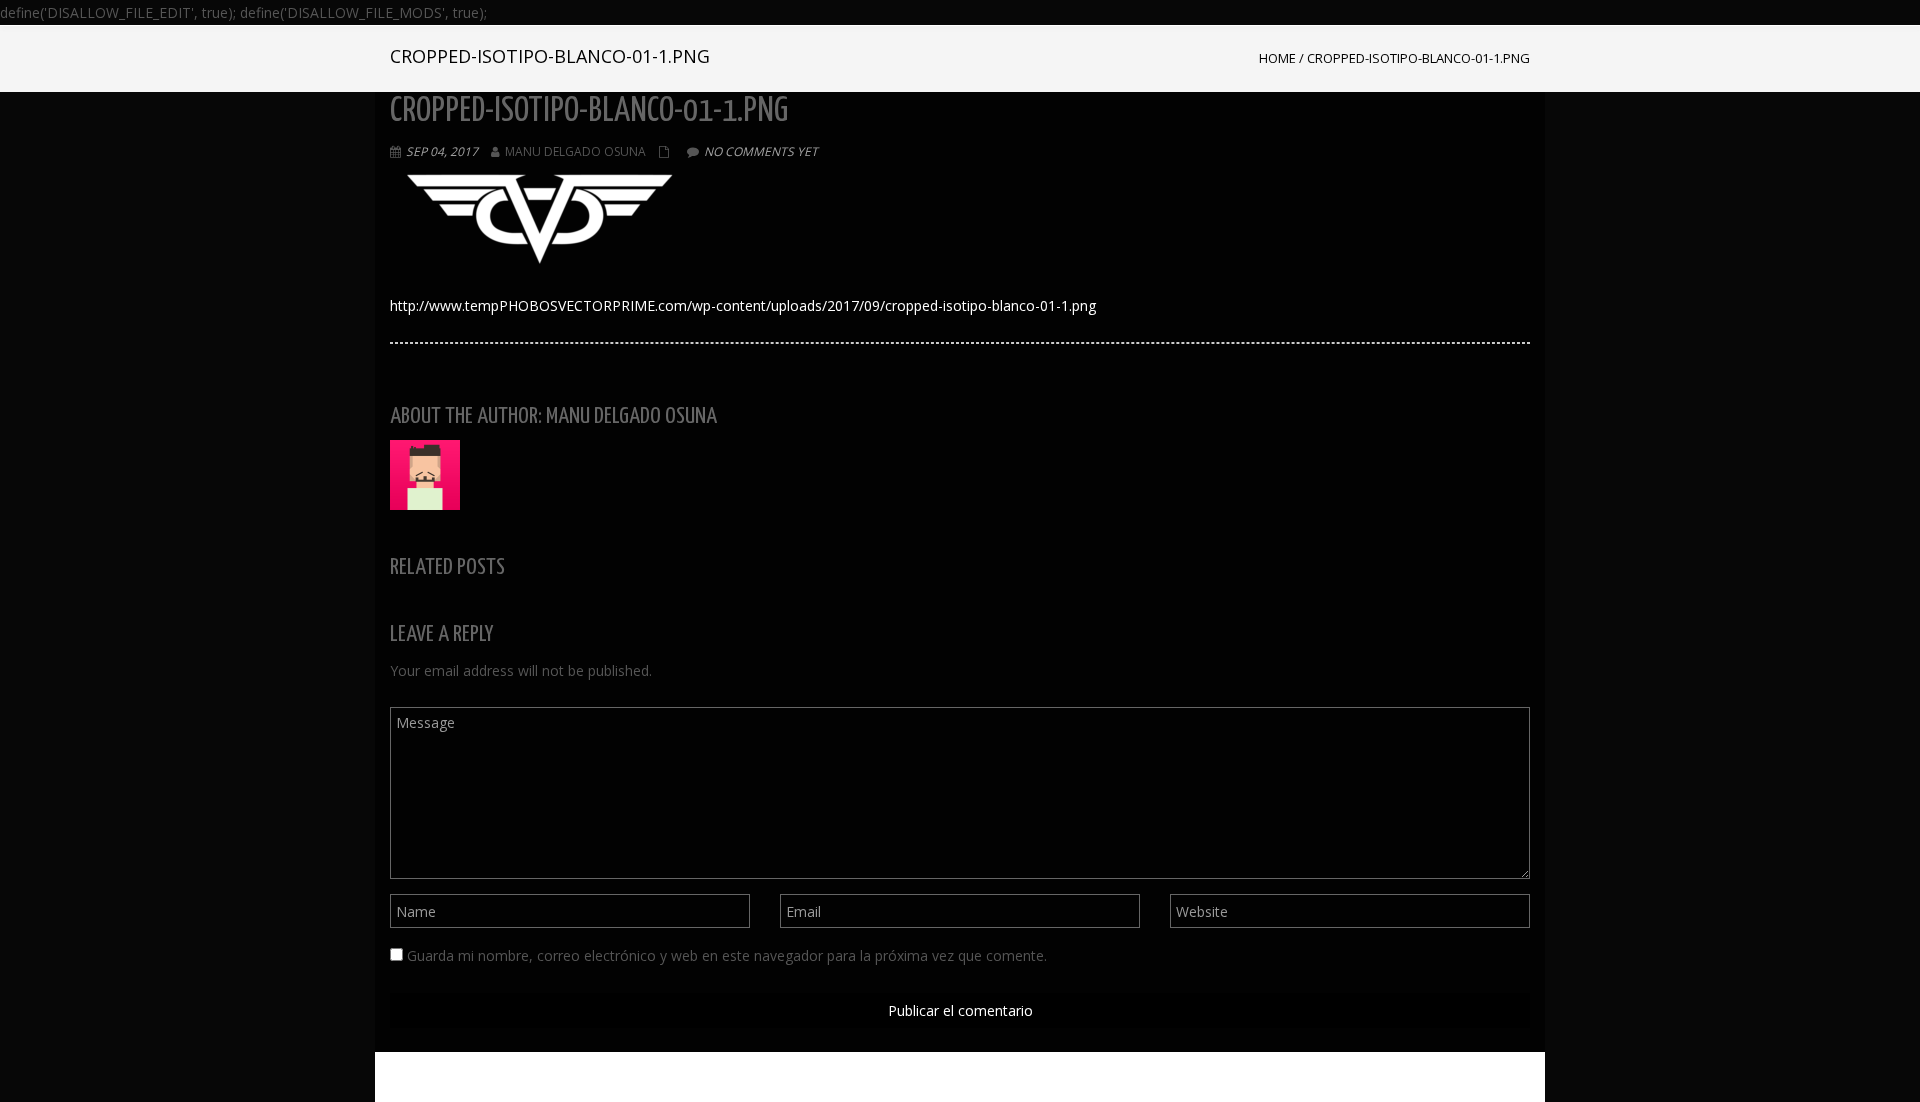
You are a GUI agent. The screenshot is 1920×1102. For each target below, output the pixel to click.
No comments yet (761, 151)
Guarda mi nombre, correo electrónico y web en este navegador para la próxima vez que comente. (727, 955)
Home (1277, 58)
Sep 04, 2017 (442, 151)
